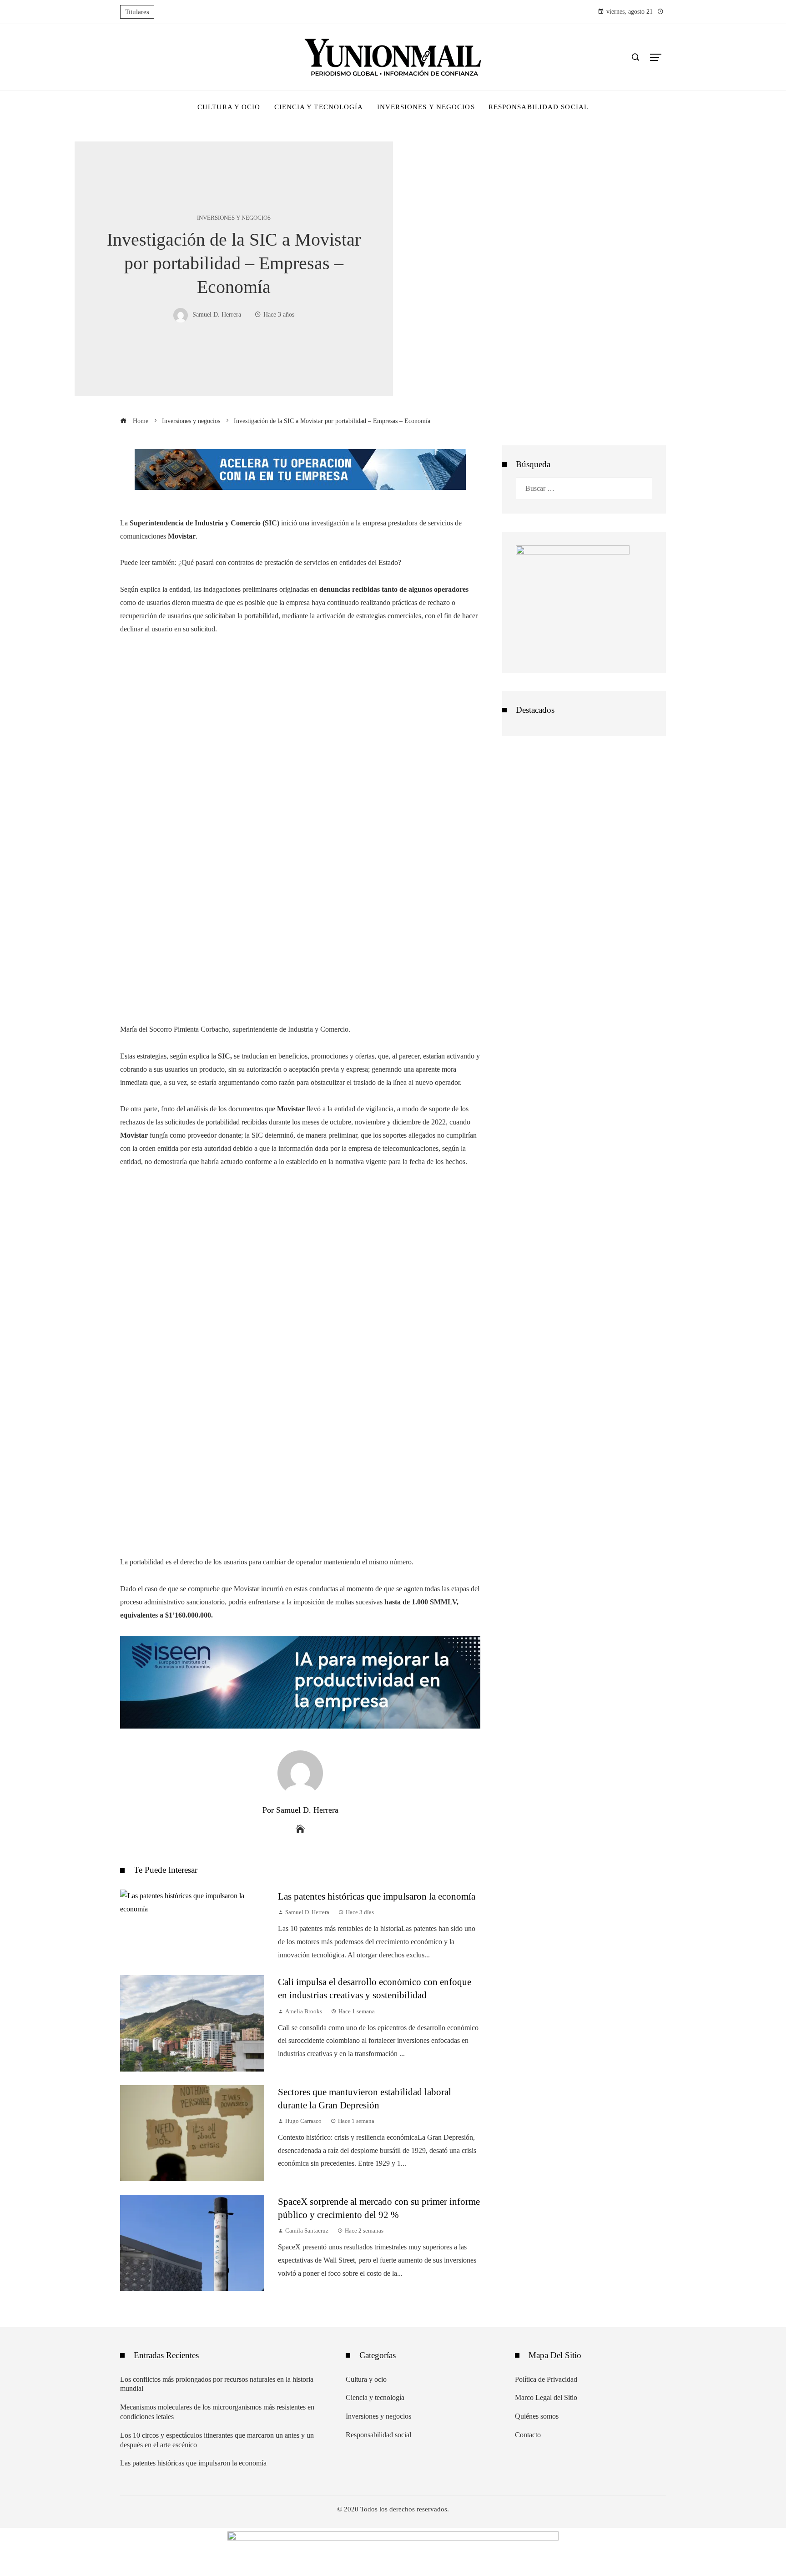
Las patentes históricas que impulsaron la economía (377, 1896)
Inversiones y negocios (234, 218)
